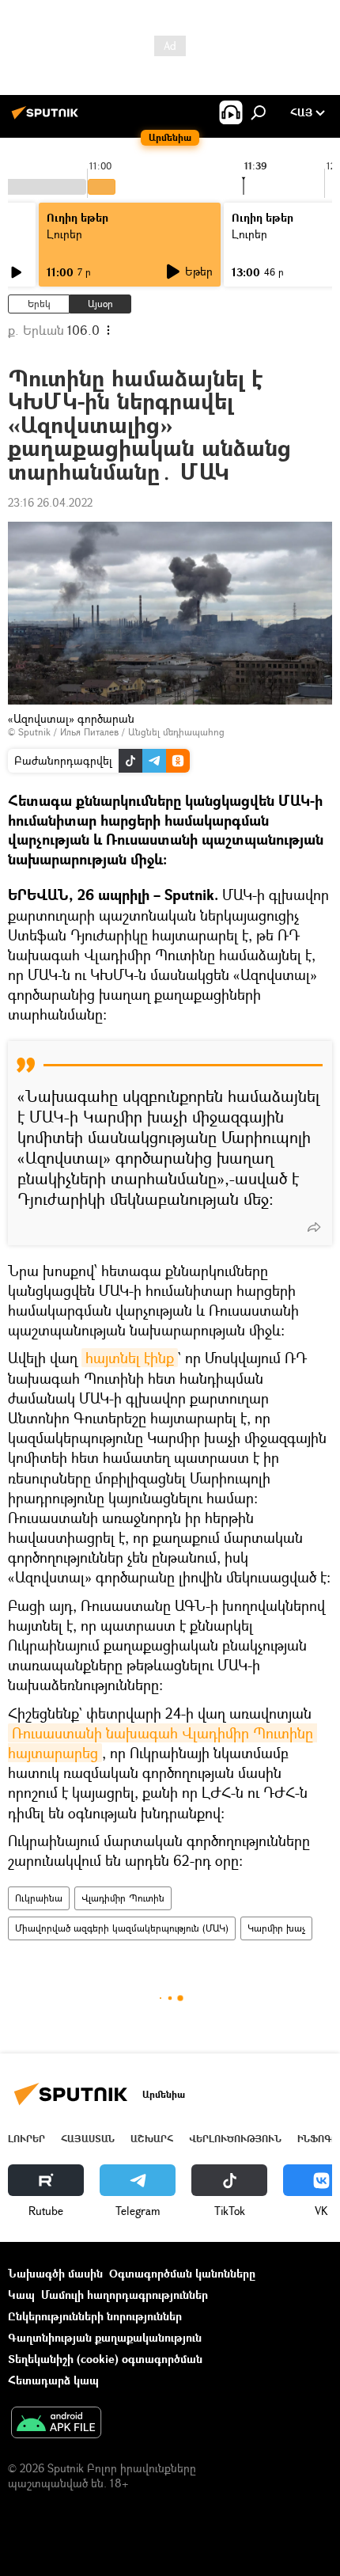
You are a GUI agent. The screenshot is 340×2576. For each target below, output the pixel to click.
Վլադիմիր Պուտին (123, 1898)
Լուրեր (64, 234)
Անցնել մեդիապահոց (176, 732)
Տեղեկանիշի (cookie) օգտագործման (105, 2359)
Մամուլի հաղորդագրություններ (125, 2295)
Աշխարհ (152, 2139)
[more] (314, 1227)
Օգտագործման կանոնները (182, 2273)
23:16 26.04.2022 (50, 502)
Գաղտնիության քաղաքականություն (105, 2337)
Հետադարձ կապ (53, 2380)
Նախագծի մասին (55, 2273)
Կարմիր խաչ (276, 1928)
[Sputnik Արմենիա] (47, 118)
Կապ (21, 2295)
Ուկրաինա (39, 1898)
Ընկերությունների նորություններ (95, 2316)
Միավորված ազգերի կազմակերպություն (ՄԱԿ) (122, 1928)
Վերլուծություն (235, 2139)
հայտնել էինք (130, 1358)
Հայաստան (88, 2139)
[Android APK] (56, 2424)
